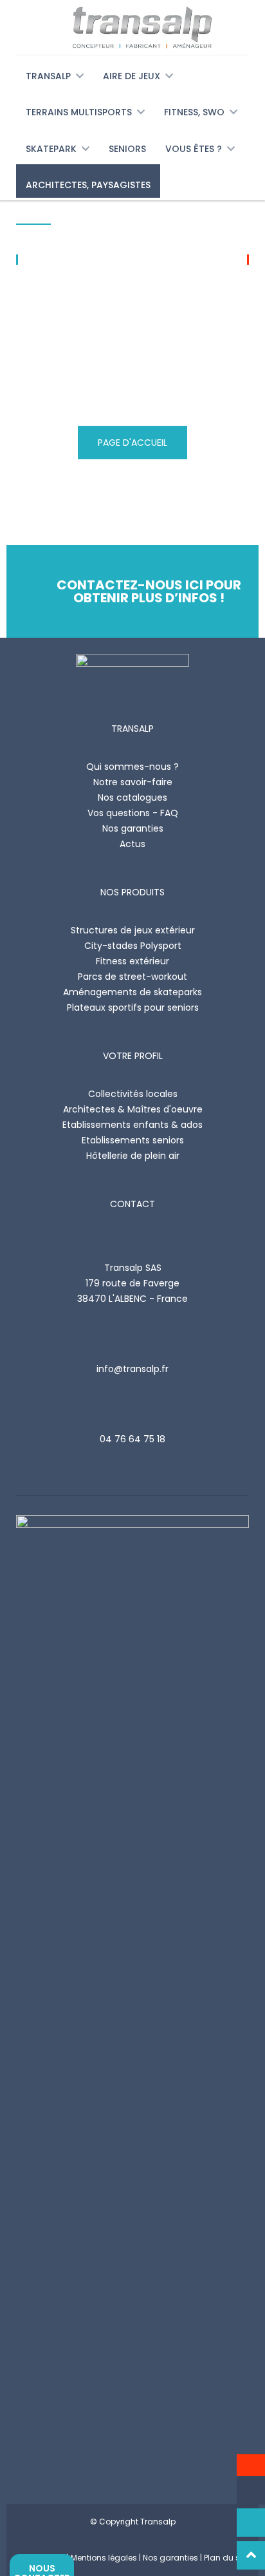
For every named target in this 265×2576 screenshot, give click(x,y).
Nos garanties (133, 828)
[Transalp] (132, 27)
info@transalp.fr (132, 1369)
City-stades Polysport (133, 946)
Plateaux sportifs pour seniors (133, 1007)
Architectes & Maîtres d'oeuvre (133, 1109)
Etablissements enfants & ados (132, 1125)
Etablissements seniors (133, 1140)
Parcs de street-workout (132, 977)
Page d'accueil (132, 443)
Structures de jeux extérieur (133, 930)
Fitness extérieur (132, 961)
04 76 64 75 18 (132, 1439)
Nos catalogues (132, 797)
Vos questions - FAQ (133, 813)
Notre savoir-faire (133, 782)
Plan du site (226, 2558)
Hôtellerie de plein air (133, 1156)
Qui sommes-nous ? (132, 767)
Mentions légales (104, 2558)
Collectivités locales (133, 1094)
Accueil (33, 217)
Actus (132, 844)
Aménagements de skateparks (132, 992)
